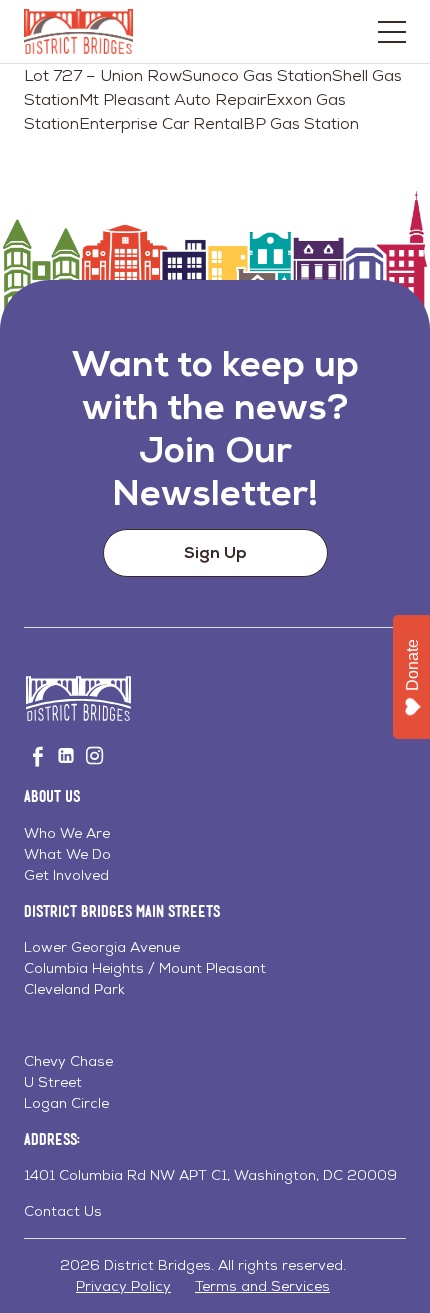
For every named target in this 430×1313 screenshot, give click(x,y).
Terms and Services (262, 1286)
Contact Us (63, 1211)
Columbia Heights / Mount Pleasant (145, 968)
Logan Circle (66, 1103)
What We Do (67, 854)
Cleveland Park (74, 989)
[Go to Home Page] (78, 31)
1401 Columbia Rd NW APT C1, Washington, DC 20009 (210, 1175)
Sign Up (215, 552)
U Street (53, 1082)
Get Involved (66, 875)
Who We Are (67, 833)
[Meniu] (392, 32)
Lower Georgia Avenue (102, 947)
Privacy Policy (123, 1286)
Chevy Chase (68, 1061)
